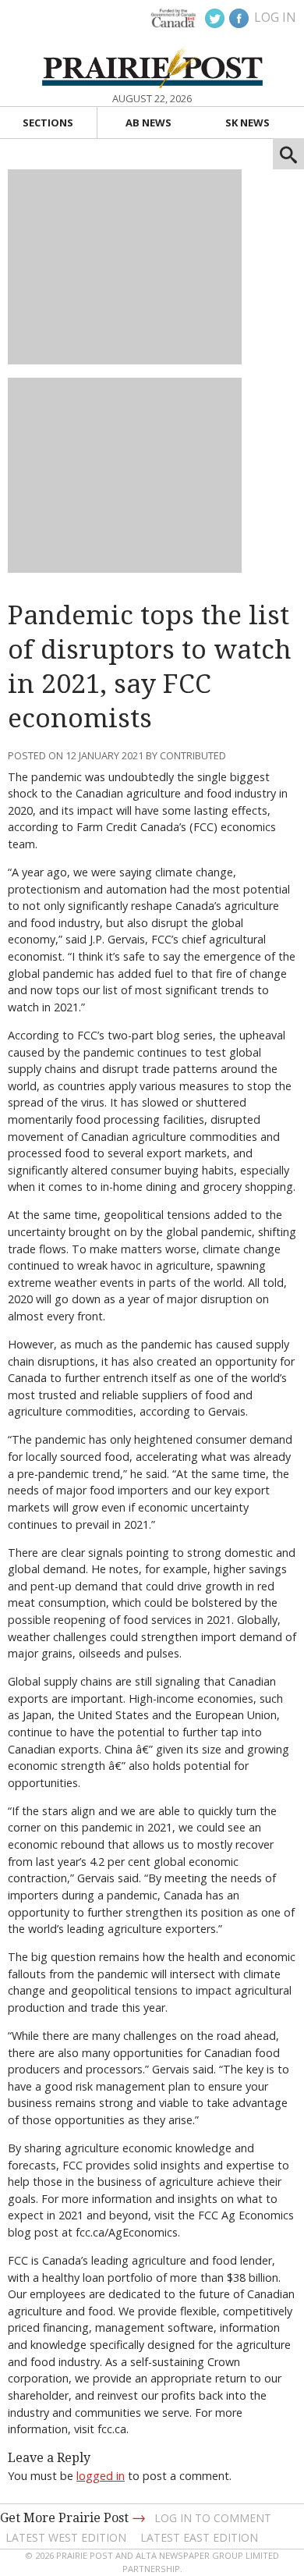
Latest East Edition (199, 2537)
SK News (247, 123)
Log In (275, 17)
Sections (48, 123)
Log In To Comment (213, 2518)
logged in (101, 2476)
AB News (148, 123)
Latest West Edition (66, 2537)
